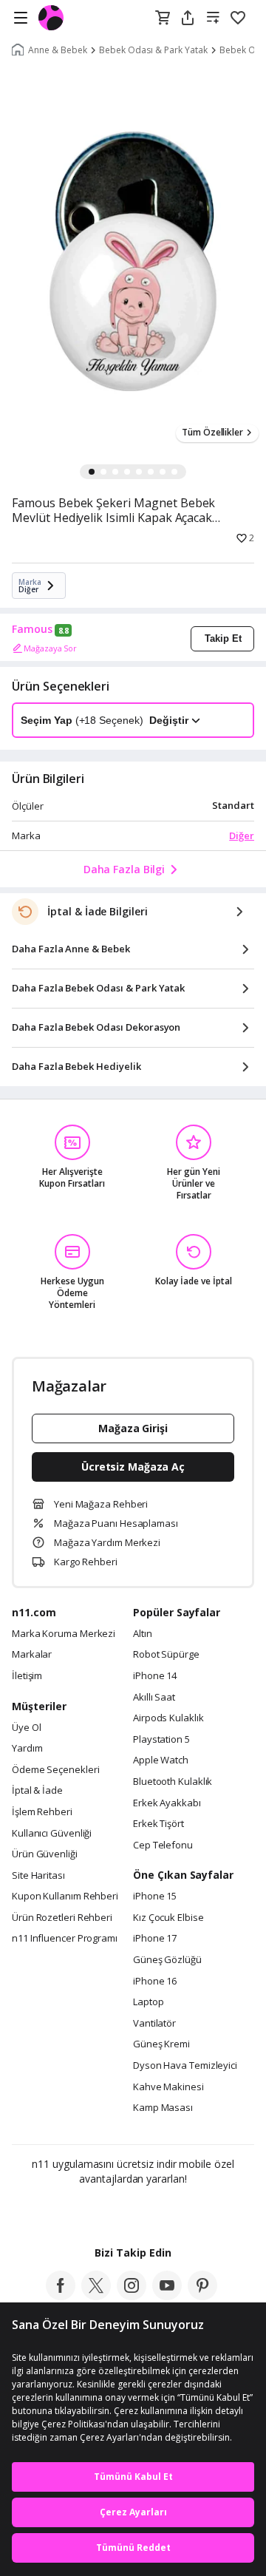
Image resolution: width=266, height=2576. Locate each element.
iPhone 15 (155, 1897)
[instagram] (132, 2296)
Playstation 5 (161, 1740)
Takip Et (223, 638)
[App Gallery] (173, 2211)
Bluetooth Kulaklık (173, 1782)
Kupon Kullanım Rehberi (65, 1897)
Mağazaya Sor (50, 648)
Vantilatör (154, 2024)
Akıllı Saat (154, 1698)
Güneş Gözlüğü (167, 1960)
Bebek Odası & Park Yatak (153, 50)
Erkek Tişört (158, 1824)
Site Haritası (38, 1876)
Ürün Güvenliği (45, 1854)
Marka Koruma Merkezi (64, 1634)
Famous (32, 629)
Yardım (27, 1749)
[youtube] (167, 2296)
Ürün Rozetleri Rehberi (62, 1918)
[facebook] (61, 2296)
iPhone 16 (155, 1982)
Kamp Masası (163, 2108)
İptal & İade (37, 1791)
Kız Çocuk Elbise (168, 1918)
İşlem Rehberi (42, 1812)
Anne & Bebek (58, 50)
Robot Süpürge (166, 1655)
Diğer (242, 835)
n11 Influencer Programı (65, 1939)
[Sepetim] (163, 18)
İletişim (27, 1676)
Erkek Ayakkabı (167, 1803)
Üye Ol (26, 1728)
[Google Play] (88, 2211)
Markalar (32, 1655)
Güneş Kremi (161, 2044)
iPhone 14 (155, 1676)
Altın (143, 1634)
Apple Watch (161, 1760)
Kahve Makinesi (168, 2087)
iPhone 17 (155, 1939)
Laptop (148, 2002)
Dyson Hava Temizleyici (185, 2066)
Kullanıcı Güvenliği (52, 1834)
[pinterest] (202, 2296)
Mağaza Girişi (133, 1428)
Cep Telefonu (163, 1845)
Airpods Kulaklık (168, 1718)
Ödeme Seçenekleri (55, 1770)
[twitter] (96, 2296)
